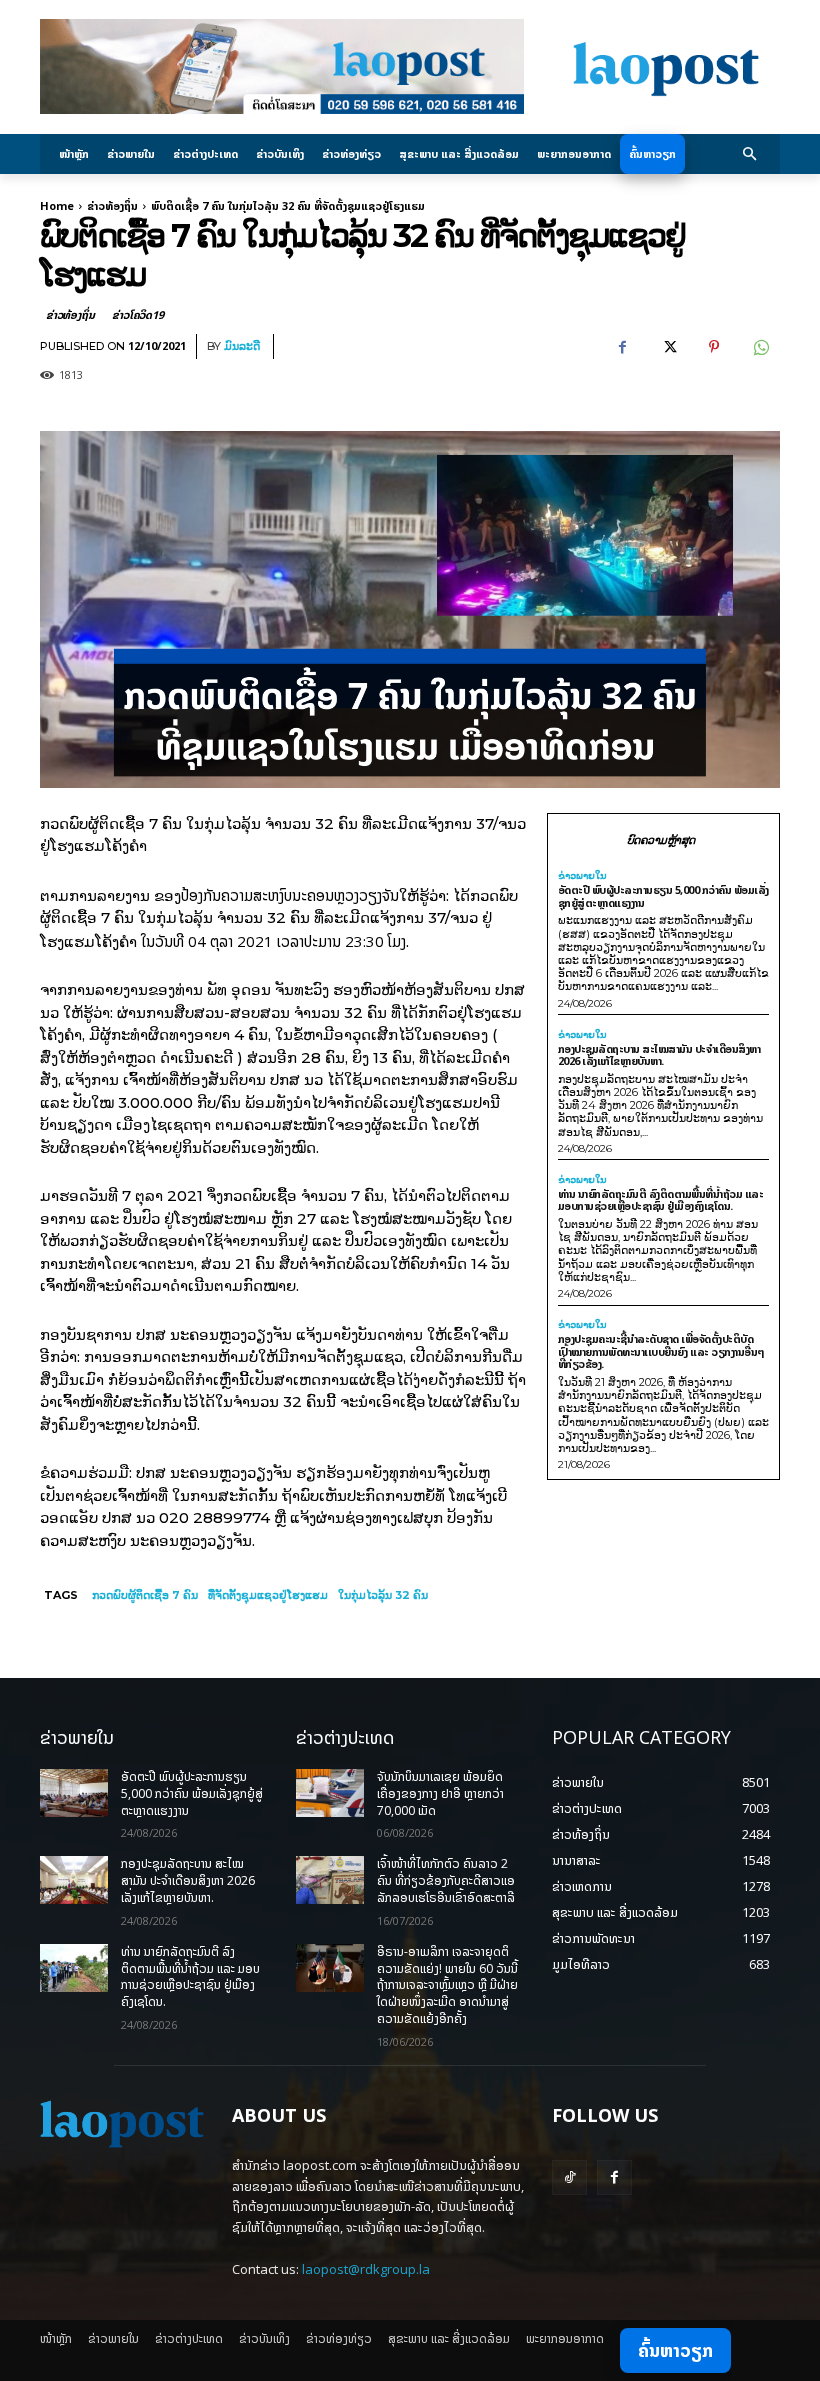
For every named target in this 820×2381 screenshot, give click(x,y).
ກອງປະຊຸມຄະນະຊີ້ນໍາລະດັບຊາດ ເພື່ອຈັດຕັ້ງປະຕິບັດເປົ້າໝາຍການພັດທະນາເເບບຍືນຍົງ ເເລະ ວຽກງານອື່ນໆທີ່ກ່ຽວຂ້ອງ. (661, 1351)
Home (57, 205)
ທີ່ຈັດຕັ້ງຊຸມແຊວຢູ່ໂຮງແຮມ (268, 1595)
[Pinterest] (714, 347)
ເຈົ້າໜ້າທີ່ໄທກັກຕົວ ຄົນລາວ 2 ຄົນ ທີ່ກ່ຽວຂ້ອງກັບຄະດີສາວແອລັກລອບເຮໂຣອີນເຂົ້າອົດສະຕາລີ (446, 1880)
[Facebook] (622, 347)
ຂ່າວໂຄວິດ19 (137, 314)
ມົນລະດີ (242, 346)
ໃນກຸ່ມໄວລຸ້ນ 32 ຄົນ (383, 1595)
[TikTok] (569, 2177)
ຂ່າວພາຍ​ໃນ (582, 876)
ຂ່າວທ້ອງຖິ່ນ (112, 205)
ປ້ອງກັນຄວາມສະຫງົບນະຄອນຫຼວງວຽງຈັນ (290, 895)
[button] (750, 154)
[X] (668, 347)
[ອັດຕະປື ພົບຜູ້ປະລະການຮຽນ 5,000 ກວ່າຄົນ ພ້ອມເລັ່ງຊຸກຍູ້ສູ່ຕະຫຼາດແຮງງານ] (74, 1793)
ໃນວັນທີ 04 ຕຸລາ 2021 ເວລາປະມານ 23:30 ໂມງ (273, 941)
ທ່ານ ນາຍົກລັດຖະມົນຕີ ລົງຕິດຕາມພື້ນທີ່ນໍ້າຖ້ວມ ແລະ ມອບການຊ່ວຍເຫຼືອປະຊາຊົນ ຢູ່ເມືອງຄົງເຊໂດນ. (661, 1200)
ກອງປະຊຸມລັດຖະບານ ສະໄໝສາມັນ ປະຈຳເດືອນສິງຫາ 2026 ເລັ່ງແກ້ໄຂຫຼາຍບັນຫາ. (659, 1055)
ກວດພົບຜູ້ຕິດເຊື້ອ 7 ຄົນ (145, 1595)
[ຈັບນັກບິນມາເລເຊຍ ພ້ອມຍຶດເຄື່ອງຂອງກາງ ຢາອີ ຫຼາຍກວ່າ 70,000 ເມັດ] (330, 1793)
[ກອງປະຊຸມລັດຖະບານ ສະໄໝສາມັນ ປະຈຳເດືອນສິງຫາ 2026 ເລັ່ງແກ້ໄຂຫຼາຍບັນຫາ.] (74, 1880)
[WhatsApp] (760, 347)
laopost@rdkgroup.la (366, 2269)
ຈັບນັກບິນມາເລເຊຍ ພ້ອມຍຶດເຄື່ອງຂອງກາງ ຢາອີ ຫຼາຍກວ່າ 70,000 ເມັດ (440, 1793)
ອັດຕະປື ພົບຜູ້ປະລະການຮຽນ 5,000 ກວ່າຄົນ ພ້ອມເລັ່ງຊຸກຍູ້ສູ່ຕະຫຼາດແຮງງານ (663, 896)
